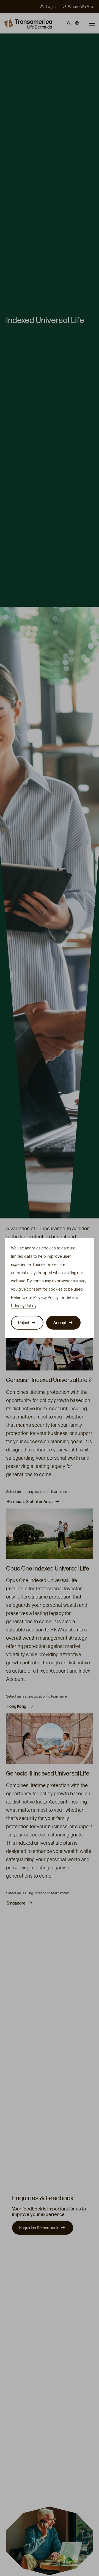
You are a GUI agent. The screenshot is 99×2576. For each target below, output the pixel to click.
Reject (24, 1323)
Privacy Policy (24, 1306)
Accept (60, 1323)
